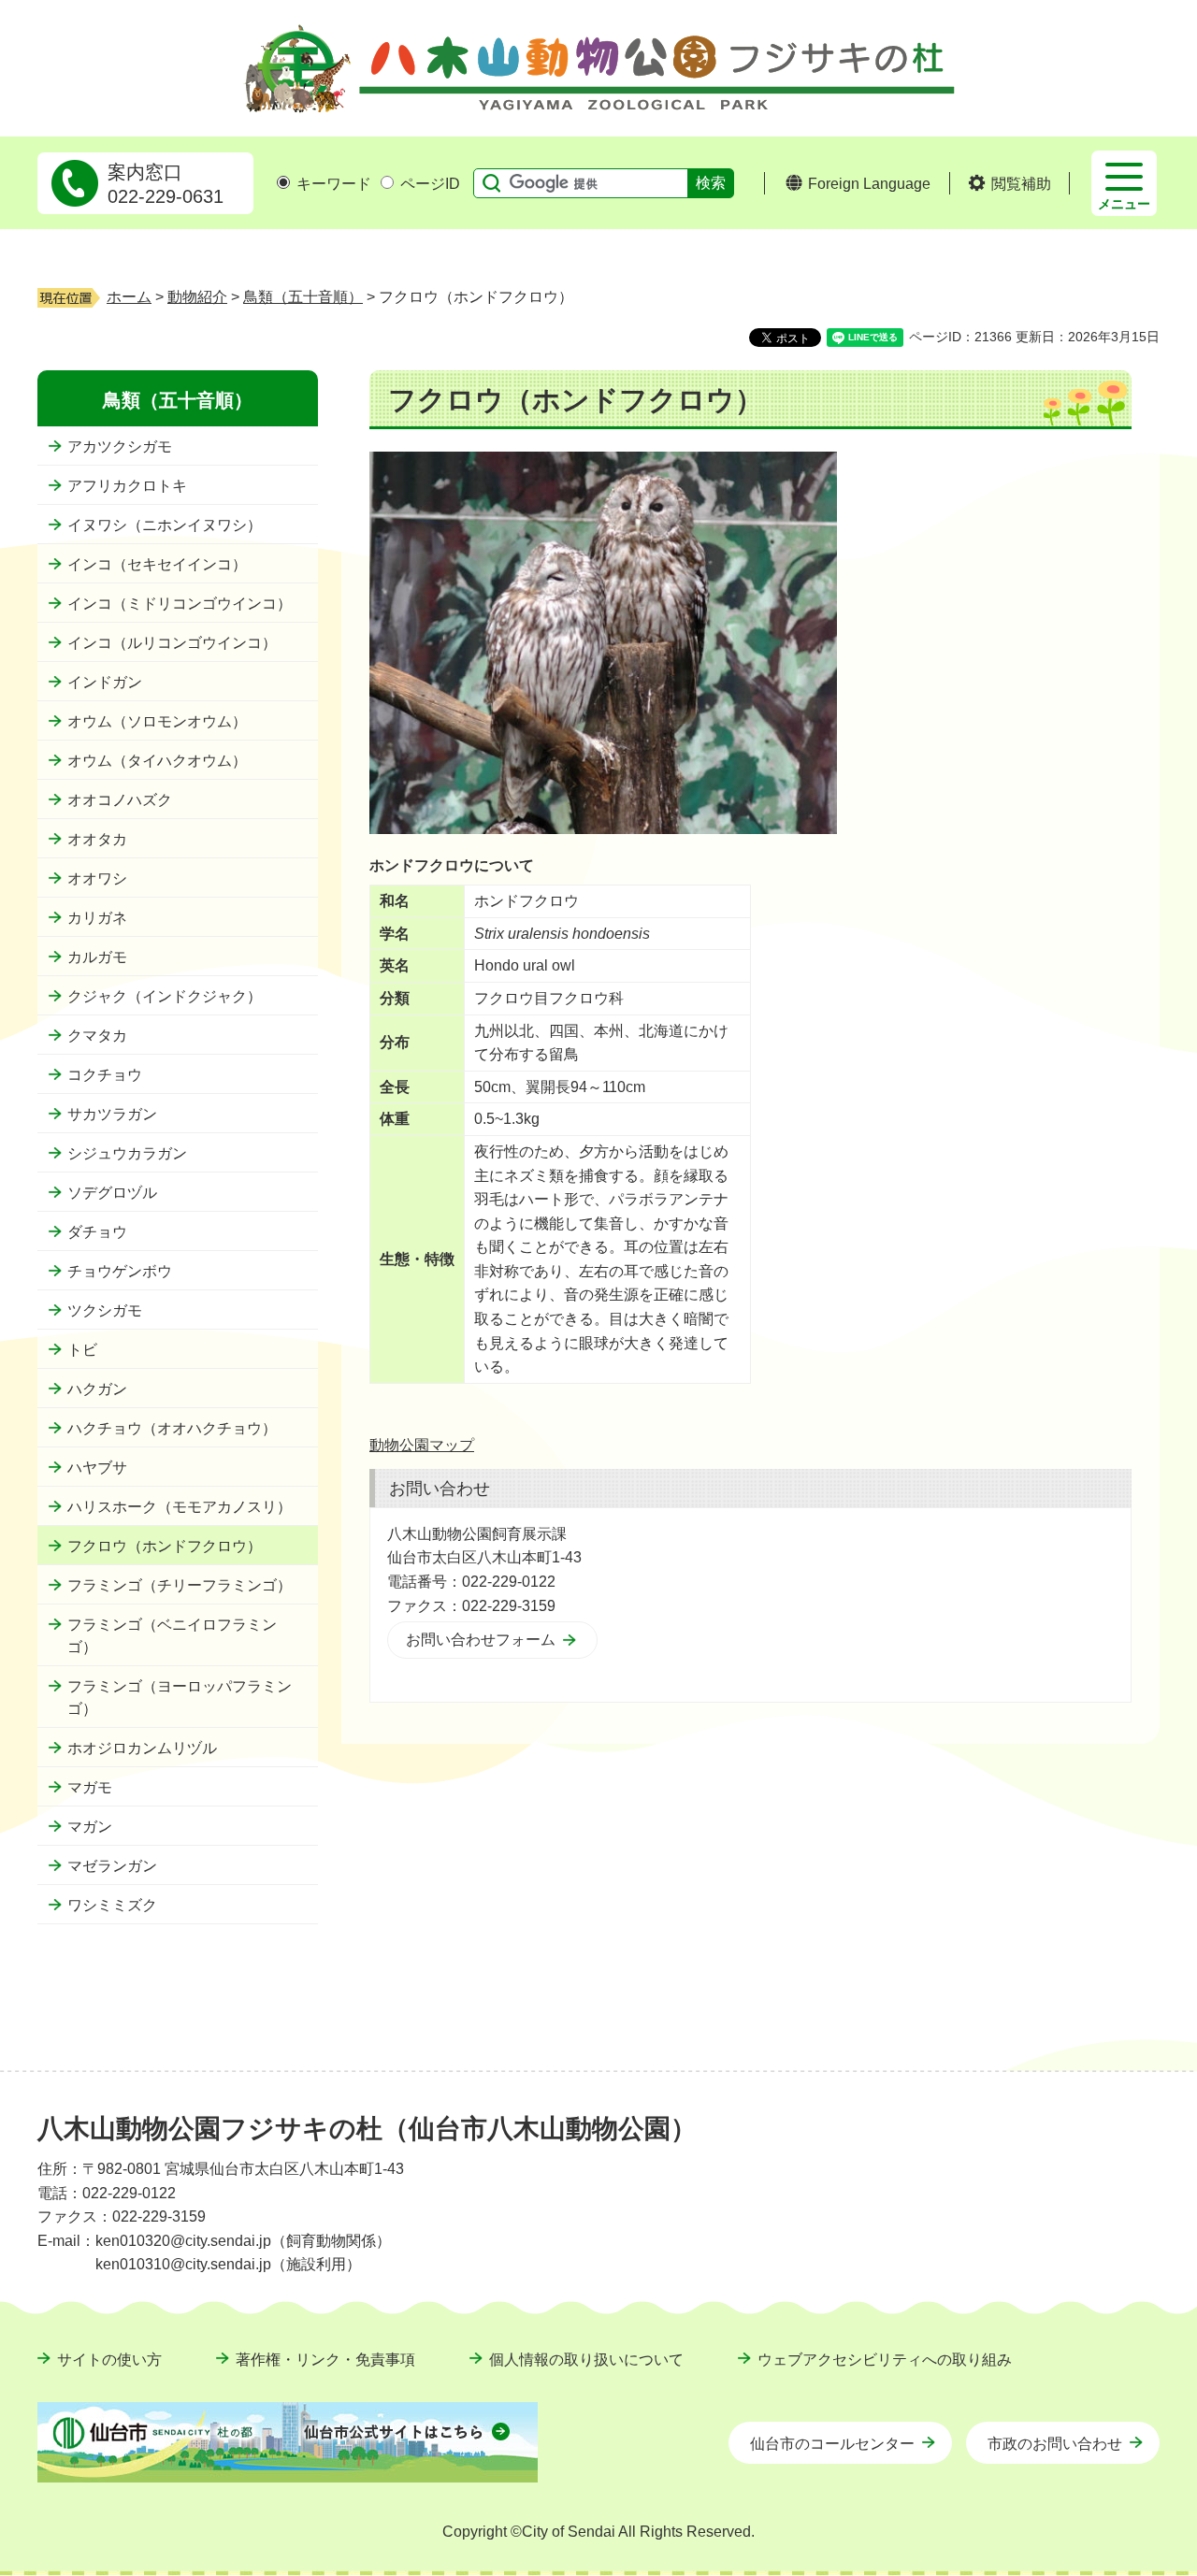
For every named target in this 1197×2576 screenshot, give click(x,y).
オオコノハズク (120, 800)
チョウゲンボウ (120, 1271)
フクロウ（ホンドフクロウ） (165, 1546)
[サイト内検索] (487, 183)
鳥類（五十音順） (303, 297)
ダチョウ (97, 1232)
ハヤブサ (97, 1468)
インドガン (105, 682)
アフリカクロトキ (127, 486)
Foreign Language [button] (869, 184)
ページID (430, 184)
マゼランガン (112, 1866)
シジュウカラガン (127, 1153)
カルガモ (97, 957)
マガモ (90, 1787)
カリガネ (97, 918)
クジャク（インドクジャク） (165, 996)
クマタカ (97, 1036)
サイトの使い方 (109, 2360)
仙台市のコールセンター (832, 2444)
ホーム (129, 297)
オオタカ (97, 839)
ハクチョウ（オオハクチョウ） (172, 1428)
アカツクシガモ (120, 446)
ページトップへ (1118, 2082)
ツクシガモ (105, 1310)
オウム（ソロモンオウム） (157, 721)
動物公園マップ (422, 1445)
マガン (90, 1827)
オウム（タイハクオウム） (157, 761)
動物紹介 (197, 297)
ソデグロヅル (112, 1193)
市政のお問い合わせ (1055, 2444)
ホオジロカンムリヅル (142, 1748)
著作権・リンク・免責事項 (325, 2360)
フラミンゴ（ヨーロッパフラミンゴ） (180, 1698)
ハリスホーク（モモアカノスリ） (180, 1507)
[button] (1010, 184)
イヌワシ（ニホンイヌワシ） (165, 525)
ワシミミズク (112, 1905)
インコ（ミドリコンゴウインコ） (180, 604)
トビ (82, 1350)
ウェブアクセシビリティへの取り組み (885, 2360)
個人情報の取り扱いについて (586, 2360)
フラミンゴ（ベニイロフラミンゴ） (172, 1636)
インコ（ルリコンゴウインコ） (172, 643)
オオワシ (97, 878)
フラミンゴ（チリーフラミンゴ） (180, 1585)
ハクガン (97, 1389)
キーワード (334, 184)
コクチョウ (105, 1075)
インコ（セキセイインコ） (157, 564)
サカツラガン (112, 1114)
